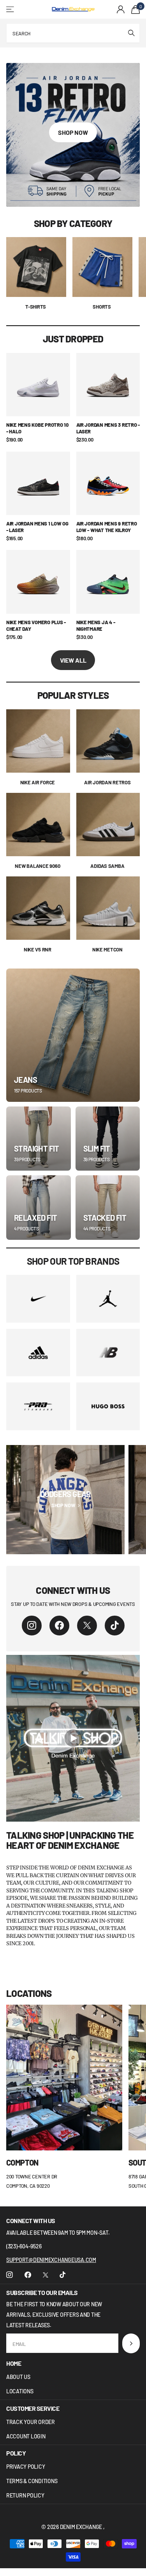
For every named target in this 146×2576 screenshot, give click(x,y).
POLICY (16, 2453)
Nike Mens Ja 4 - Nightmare (96, 626)
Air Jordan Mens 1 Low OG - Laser (37, 527)
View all (73, 660)
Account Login (26, 2436)
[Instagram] (32, 1626)
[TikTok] (115, 1626)
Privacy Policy (26, 2467)
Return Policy (25, 2495)
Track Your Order (31, 2422)
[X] (87, 1626)
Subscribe (131, 2343)
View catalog (11, 10)
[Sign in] (121, 9)
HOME (14, 2363)
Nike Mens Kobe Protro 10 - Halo (37, 428)
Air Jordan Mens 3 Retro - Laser (108, 428)
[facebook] (59, 1626)
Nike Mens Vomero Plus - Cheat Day (36, 626)
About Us (18, 2377)
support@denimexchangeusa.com (51, 2260)
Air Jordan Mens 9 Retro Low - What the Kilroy (107, 527)
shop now (73, 132)
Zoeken (131, 33)
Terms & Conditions (32, 2481)
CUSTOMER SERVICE (33, 2408)
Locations (20, 2391)
